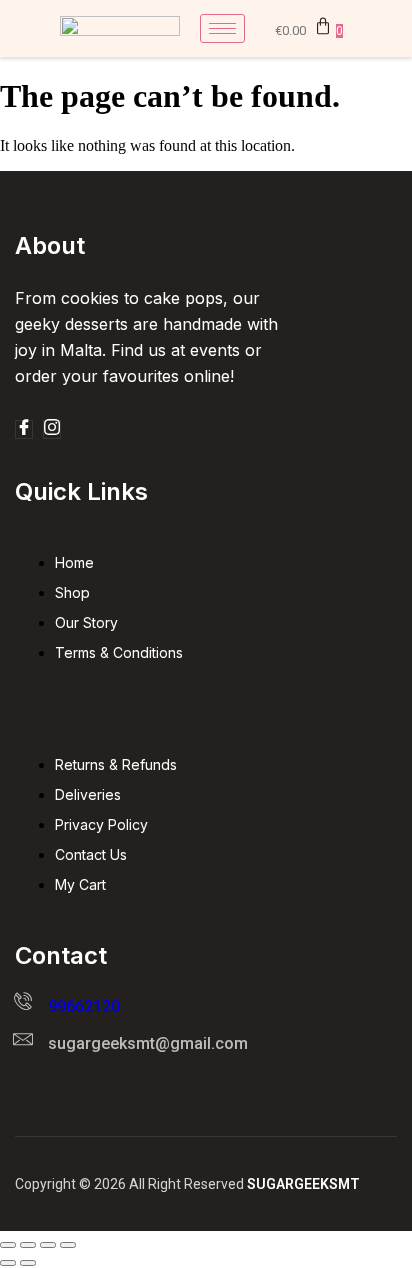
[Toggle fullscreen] (28, 1245)
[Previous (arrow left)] (8, 1263)
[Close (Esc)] (68, 1245)
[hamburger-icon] (222, 28)
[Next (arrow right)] (28, 1263)
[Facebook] (24, 429)
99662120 (84, 1006)
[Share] (48, 1245)
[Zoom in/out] (8, 1245)
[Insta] (52, 429)
